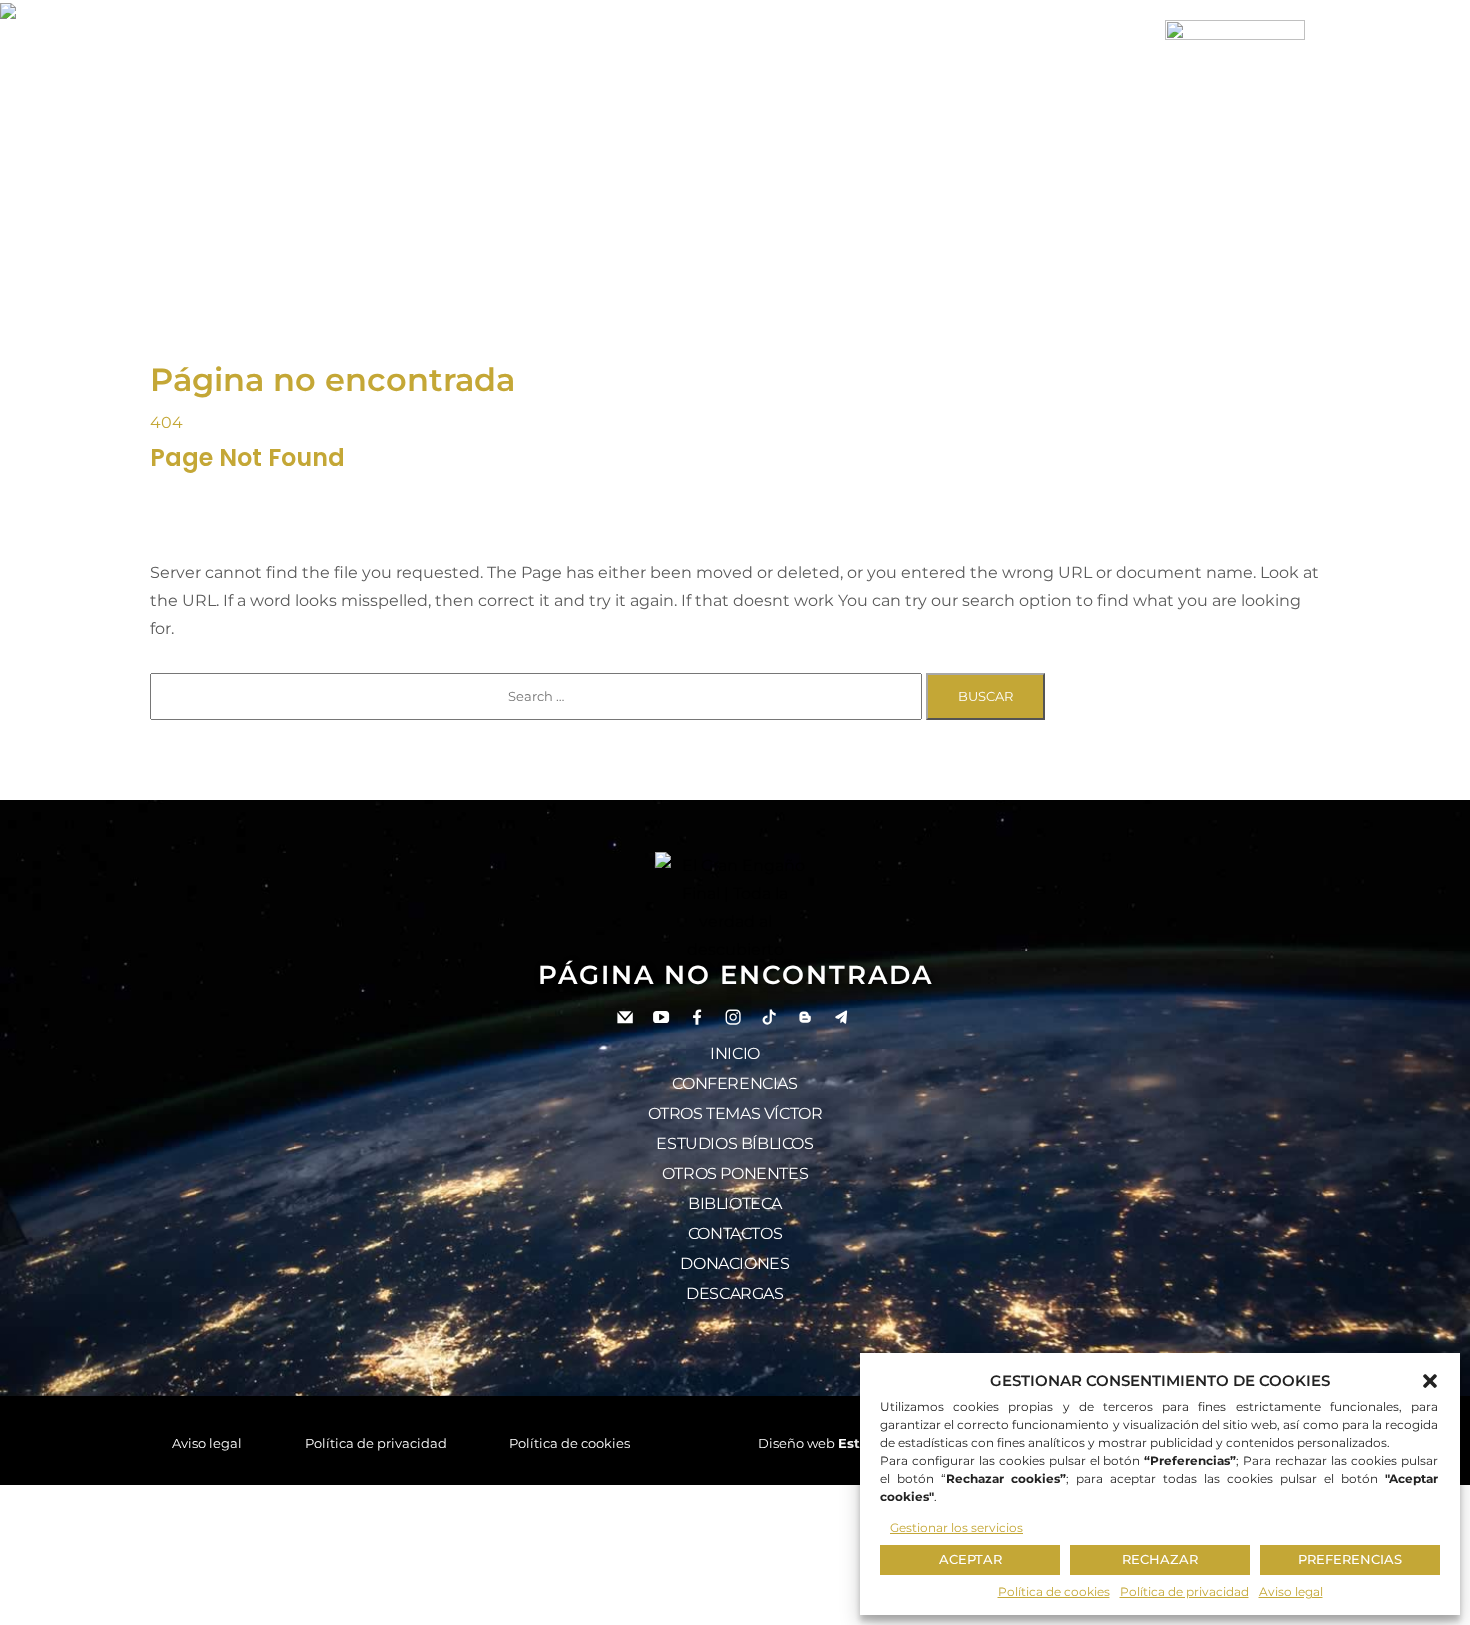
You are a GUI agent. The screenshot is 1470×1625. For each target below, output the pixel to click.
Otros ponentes (735, 1173)
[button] (1430, 1381)
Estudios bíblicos (734, 1143)
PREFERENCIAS (1350, 1559)
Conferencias (734, 1083)
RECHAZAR (1160, 1559)
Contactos (735, 1233)
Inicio (735, 1053)
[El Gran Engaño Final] (1235, 88)
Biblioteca (735, 1203)
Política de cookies (1054, 1591)
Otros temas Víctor (735, 1113)
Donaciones (734, 1263)
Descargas (734, 1293)
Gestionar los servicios (956, 1527)
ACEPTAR (970, 1559)
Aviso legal (1291, 1591)
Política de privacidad (1184, 1591)
